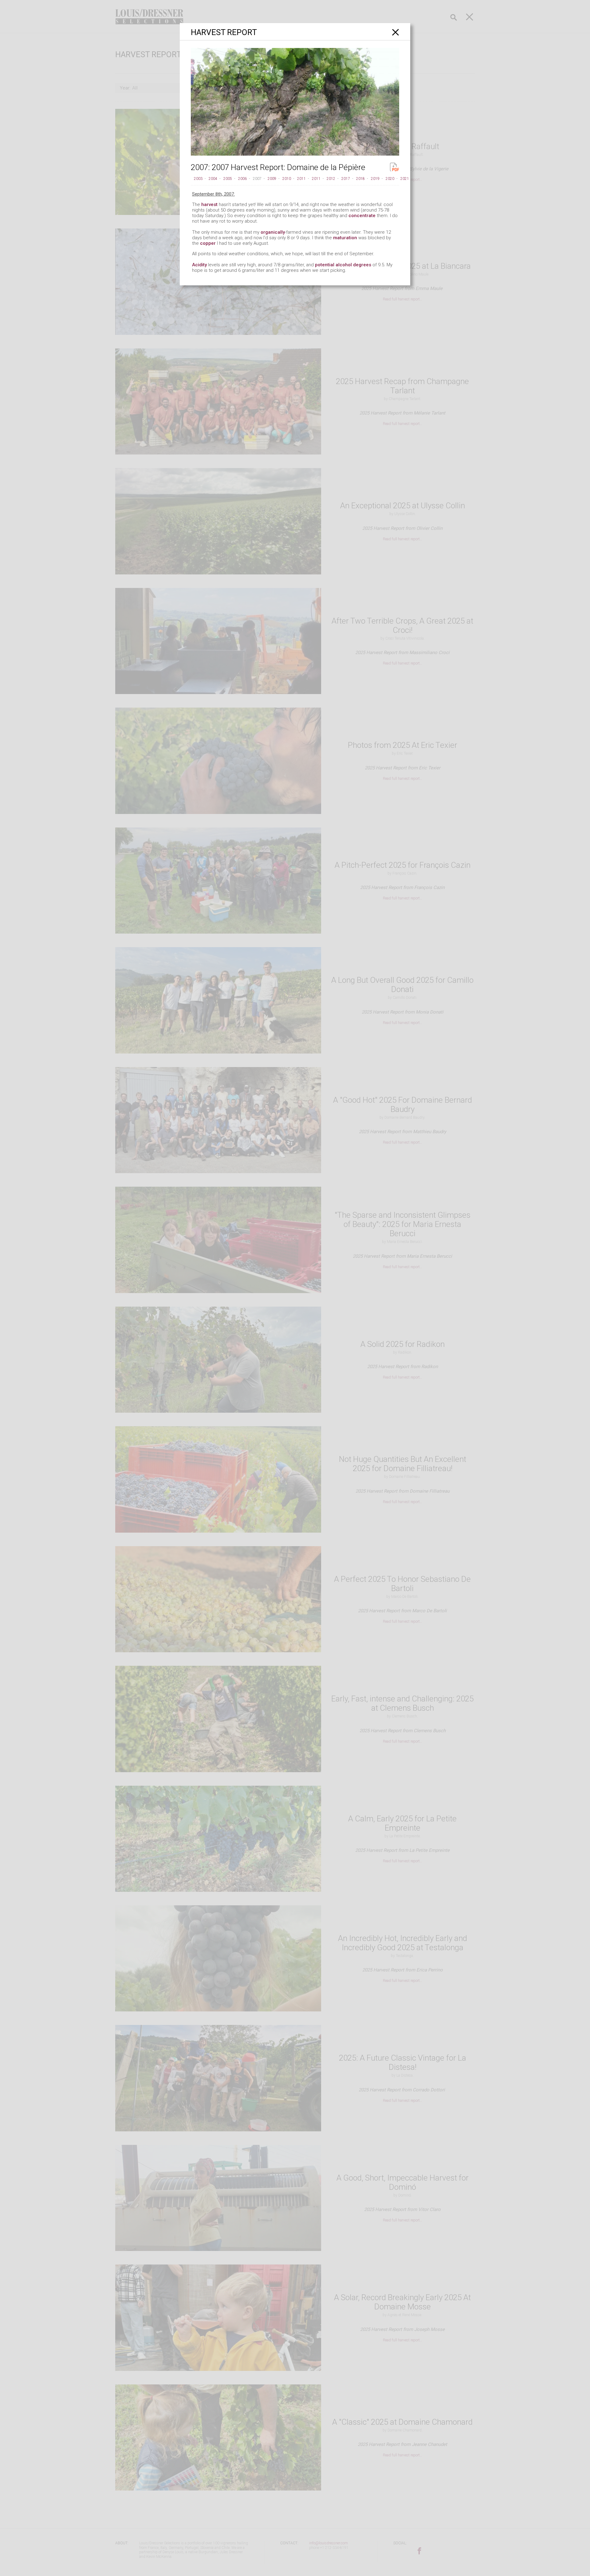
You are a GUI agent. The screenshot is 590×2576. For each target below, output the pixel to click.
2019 (375, 179)
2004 (213, 179)
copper (208, 243)
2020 (390, 179)
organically (273, 232)
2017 (346, 179)
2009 (272, 179)
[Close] (396, 32)
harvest (209, 204)
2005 (228, 179)
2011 (301, 179)
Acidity (199, 265)
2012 (331, 179)
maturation (345, 238)
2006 (242, 179)
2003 (198, 179)
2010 (287, 179)
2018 (360, 179)
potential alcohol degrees (343, 265)
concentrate (362, 216)
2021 (405, 179)
